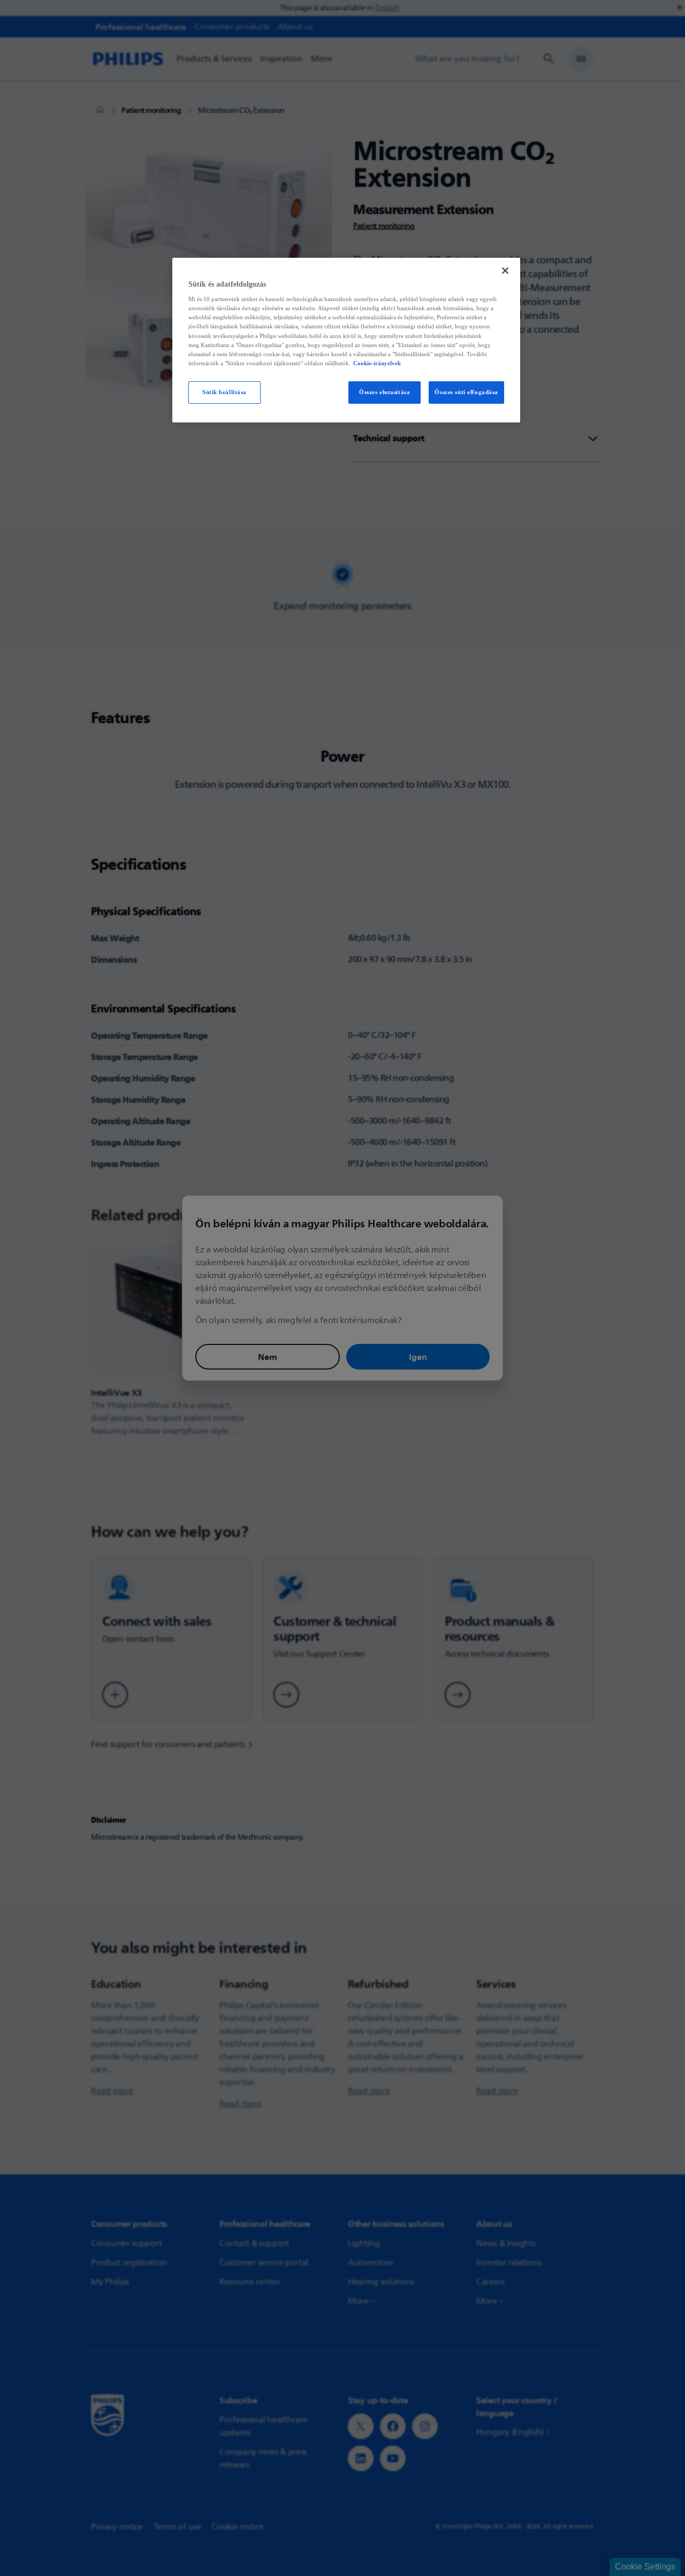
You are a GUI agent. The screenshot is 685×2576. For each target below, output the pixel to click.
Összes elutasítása (385, 392)
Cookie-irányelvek (377, 363)
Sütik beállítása (224, 392)
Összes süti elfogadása (466, 392)
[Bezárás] (505, 271)
